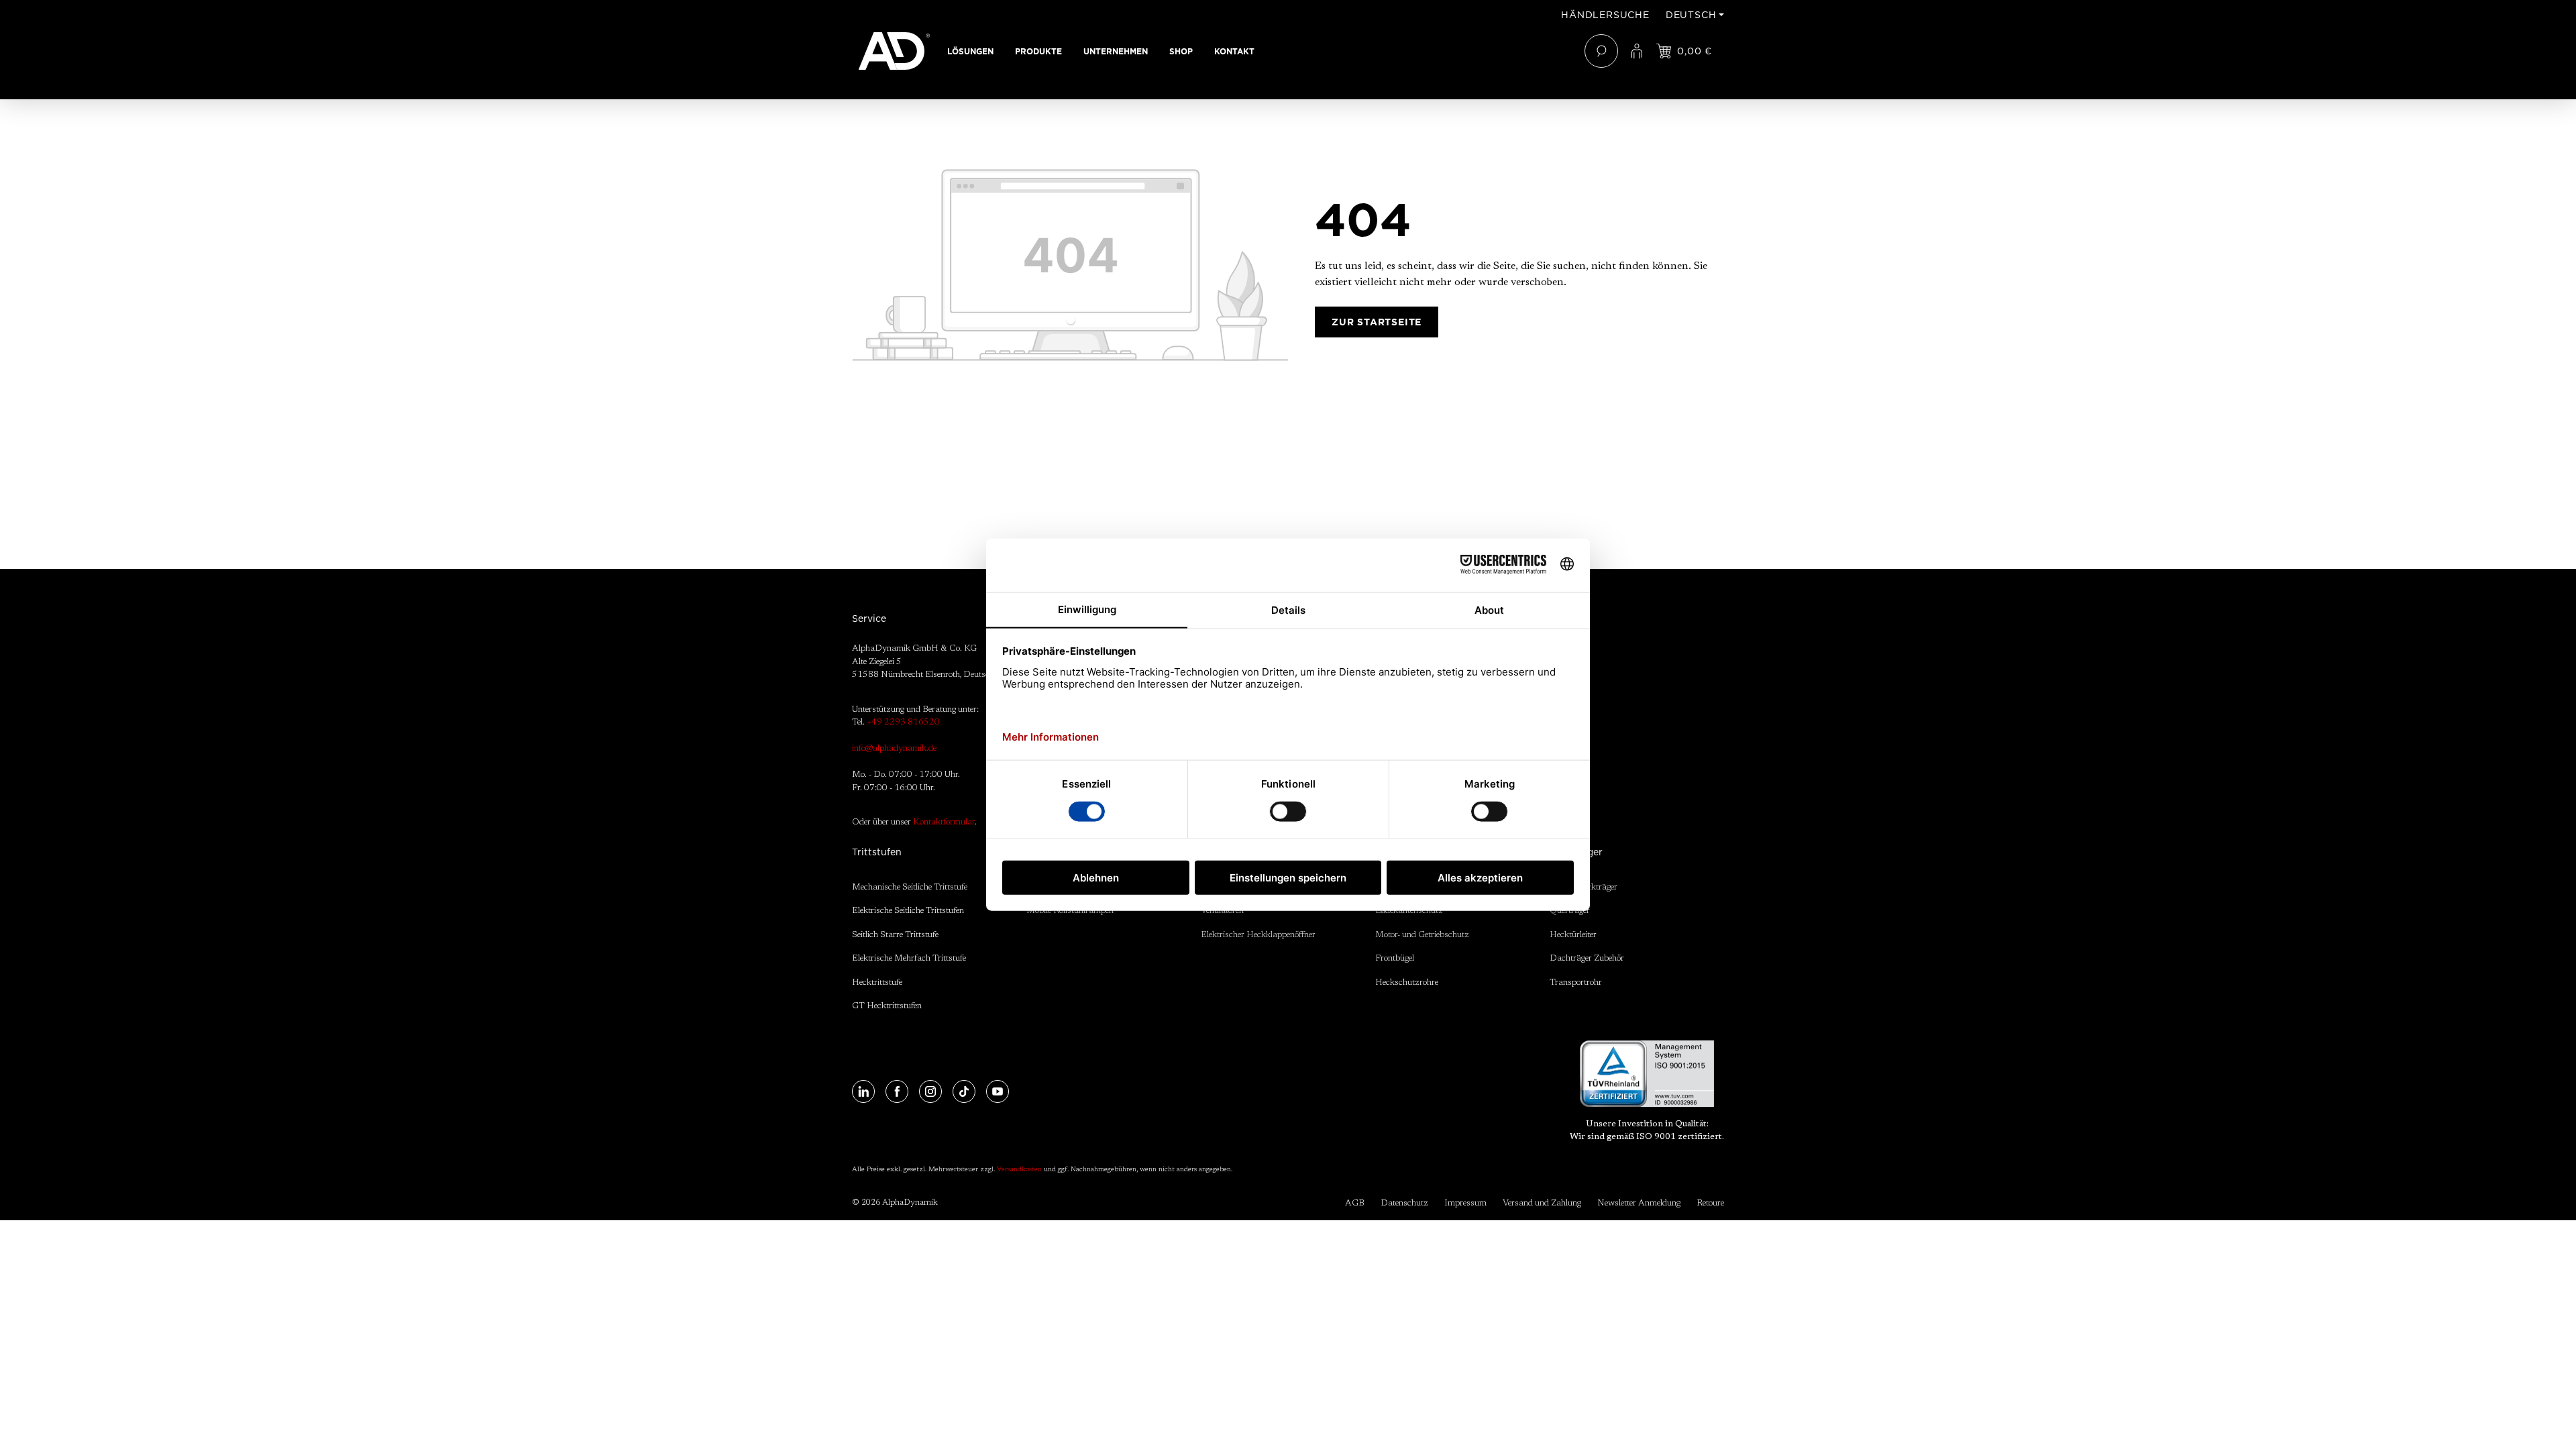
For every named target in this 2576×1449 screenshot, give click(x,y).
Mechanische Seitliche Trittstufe (910, 887)
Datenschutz (1404, 1203)
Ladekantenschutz (1409, 911)
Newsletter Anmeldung (1639, 1203)
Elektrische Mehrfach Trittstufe (909, 958)
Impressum (1465, 1203)
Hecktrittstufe (877, 982)
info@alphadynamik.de (894, 748)
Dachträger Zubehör (1587, 958)
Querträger (1570, 911)
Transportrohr (1576, 982)
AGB (1355, 1203)
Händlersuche (1605, 15)
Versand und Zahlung (1542, 1203)
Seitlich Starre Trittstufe (895, 935)
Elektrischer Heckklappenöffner (1258, 935)
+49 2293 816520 (903, 722)
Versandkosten (1019, 1170)
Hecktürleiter (1573, 935)
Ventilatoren (1222, 911)
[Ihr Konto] (1637, 51)
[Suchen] (1601, 51)
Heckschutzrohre (1407, 982)
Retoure (1710, 1203)
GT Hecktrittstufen (887, 1006)
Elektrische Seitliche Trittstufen (908, 911)
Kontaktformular (944, 822)
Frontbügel (1395, 958)
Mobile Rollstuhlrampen (1070, 911)
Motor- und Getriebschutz (1422, 935)
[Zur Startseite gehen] (894, 51)
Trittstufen (877, 852)
